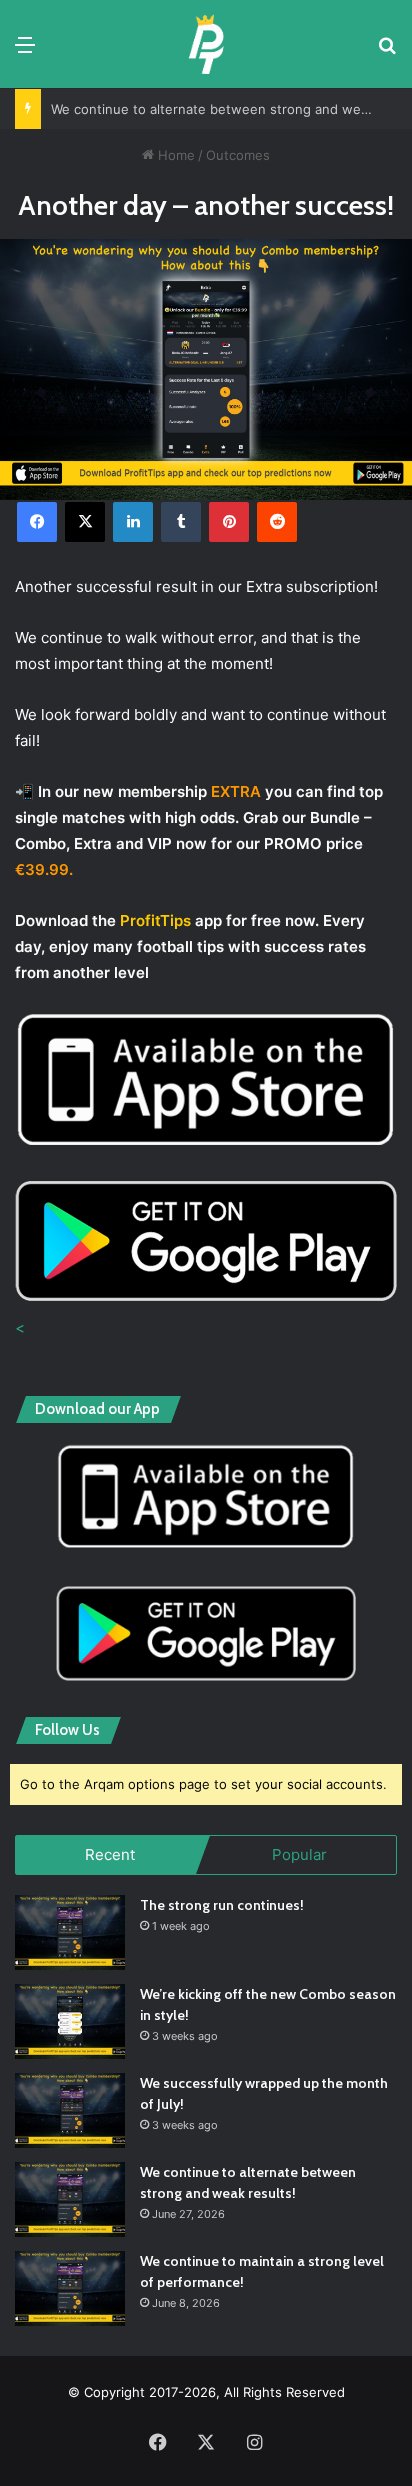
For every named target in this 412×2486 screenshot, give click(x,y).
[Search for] (387, 51)
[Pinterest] (229, 522)
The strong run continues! (222, 1905)
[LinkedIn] (133, 522)
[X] (85, 522)
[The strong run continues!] (70, 1932)
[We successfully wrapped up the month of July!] (70, 2110)
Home (174, 155)
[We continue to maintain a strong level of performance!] (70, 2288)
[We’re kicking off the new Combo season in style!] (70, 2021)
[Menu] (25, 51)
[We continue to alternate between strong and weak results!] (70, 2199)
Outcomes (238, 155)
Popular (299, 1854)
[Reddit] (277, 522)
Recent (110, 1854)
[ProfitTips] (206, 44)
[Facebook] (37, 522)
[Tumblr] (181, 522)
